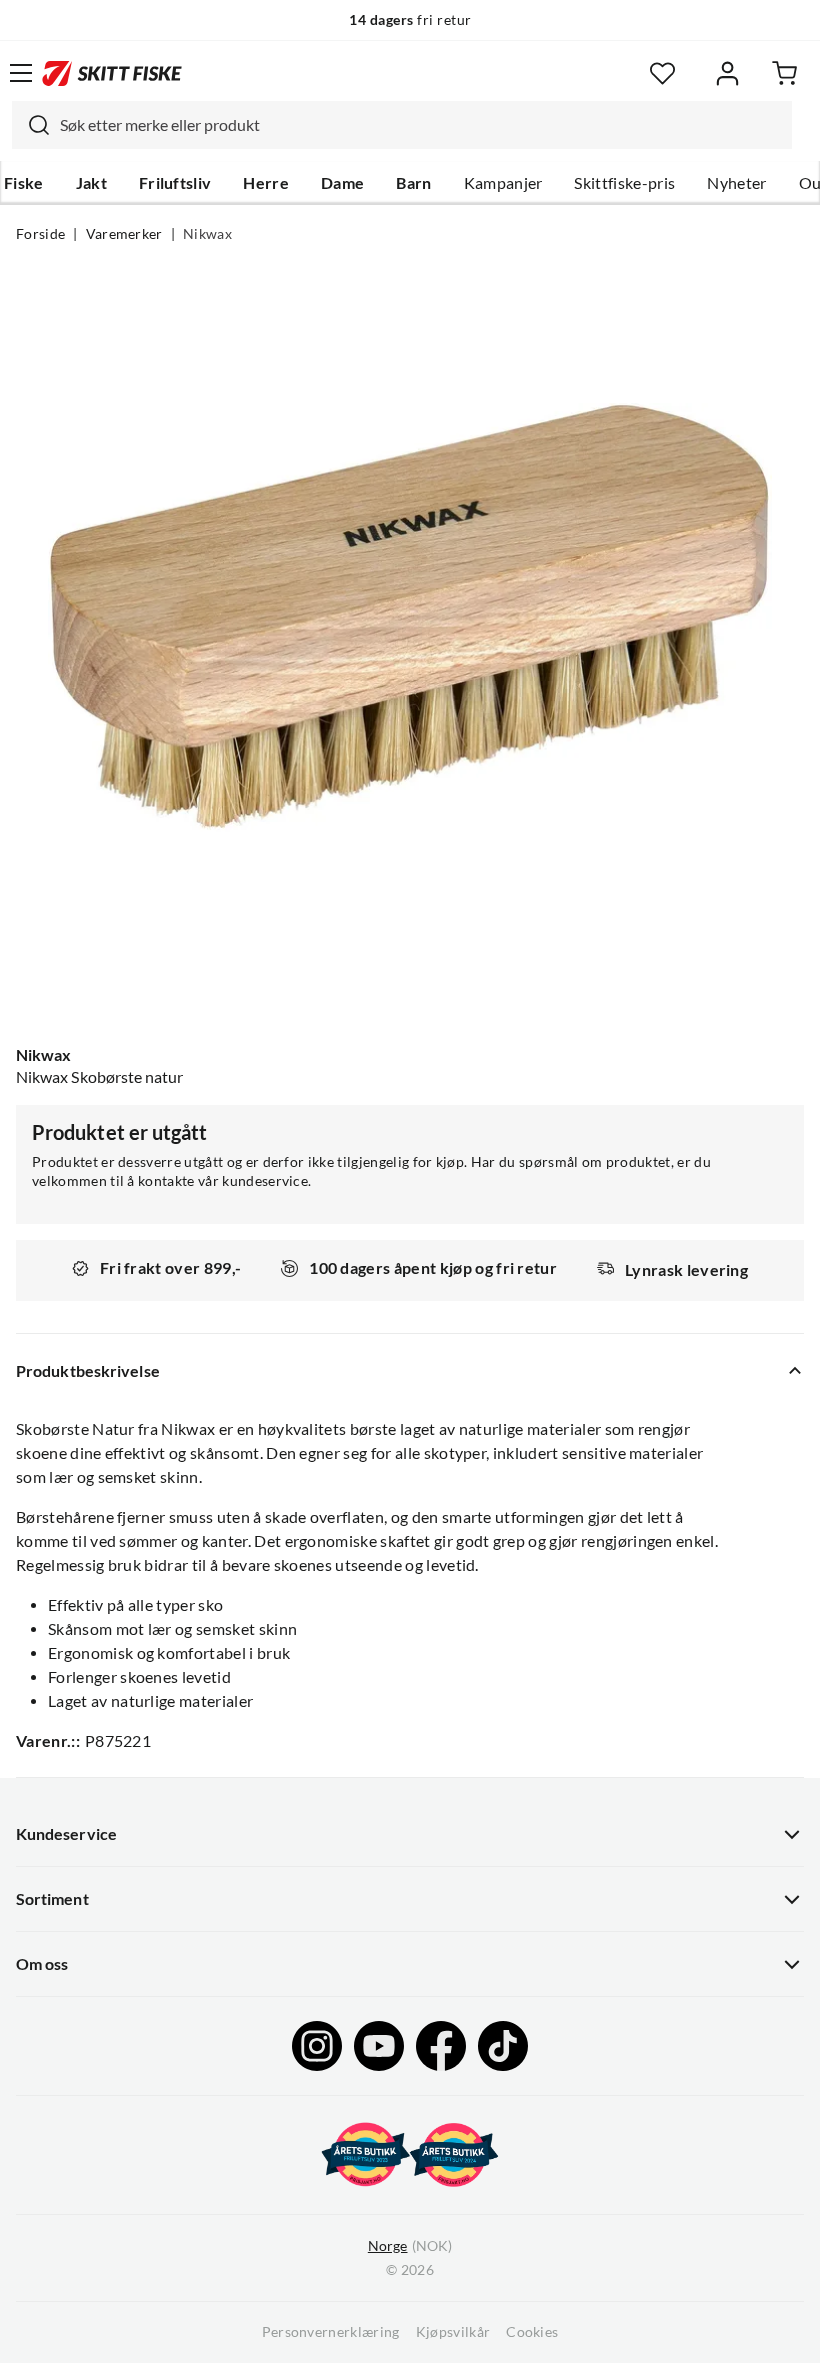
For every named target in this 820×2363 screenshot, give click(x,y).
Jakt (91, 183)
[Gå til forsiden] (112, 73)
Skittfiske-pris (624, 183)
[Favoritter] (662, 73)
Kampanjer (503, 183)
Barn (413, 183)
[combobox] (402, 125)
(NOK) (410, 2246)
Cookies (532, 2332)
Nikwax (207, 234)
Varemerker (124, 234)
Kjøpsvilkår (453, 2332)
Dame (342, 183)
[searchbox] (421, 125)
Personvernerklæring (331, 2332)
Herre (266, 183)
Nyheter (736, 183)
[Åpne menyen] (21, 73)
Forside (40, 234)
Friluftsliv (175, 183)
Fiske (24, 183)
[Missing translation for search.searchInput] (31, 125)
